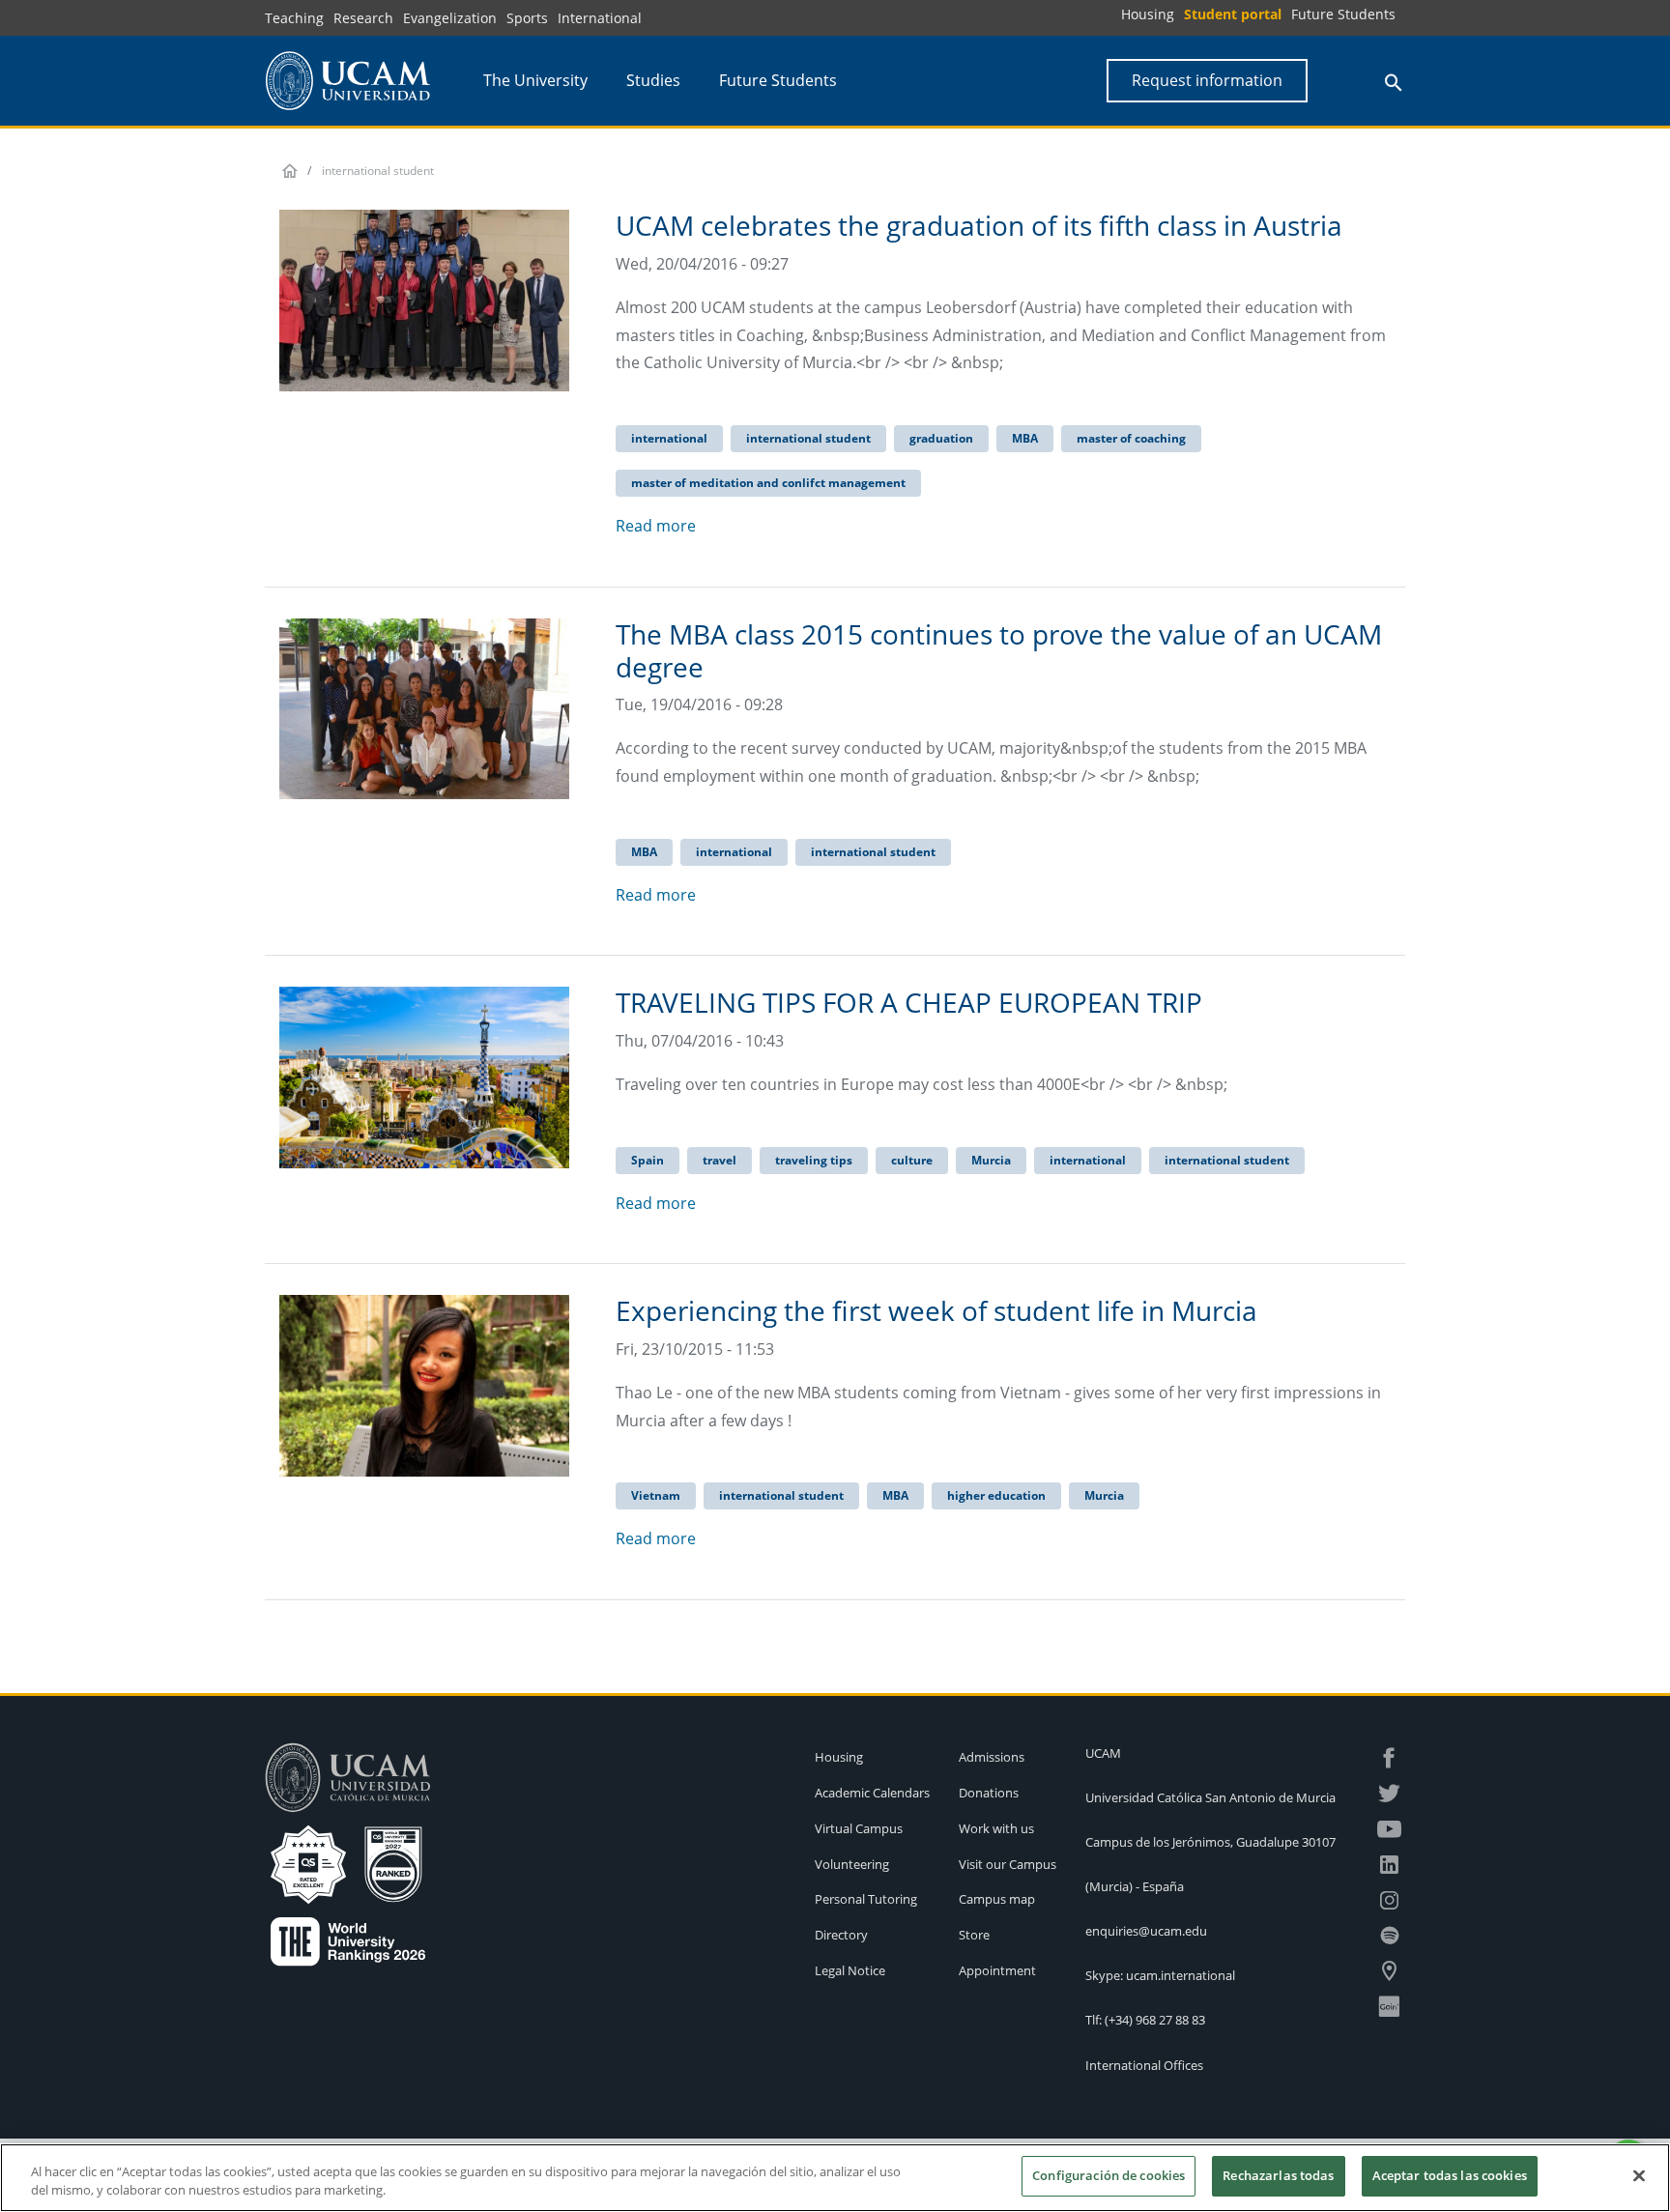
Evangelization (450, 18)
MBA (1025, 438)
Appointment (997, 1970)
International (600, 18)
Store (974, 1935)
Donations (989, 1793)
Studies (653, 80)
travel (720, 1160)
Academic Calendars (872, 1793)
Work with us (996, 1828)
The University (535, 80)
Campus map (997, 1899)
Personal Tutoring (866, 1899)
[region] (835, 2178)
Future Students (1343, 14)
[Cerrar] (1639, 2175)
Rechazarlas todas (1278, 2175)
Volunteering (852, 1864)
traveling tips (814, 1160)
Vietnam (656, 1495)
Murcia (991, 1160)
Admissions (992, 1757)
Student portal (1233, 14)
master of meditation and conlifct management (768, 483)
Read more (656, 526)
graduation (941, 438)
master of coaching (1131, 438)
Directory (841, 1935)
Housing (1148, 14)
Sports (527, 18)
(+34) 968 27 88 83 (1155, 2020)
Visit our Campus (1008, 1864)
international (669, 438)
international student (808, 438)
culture (912, 1160)
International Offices (1144, 2065)
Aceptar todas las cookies (1450, 2175)
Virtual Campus (859, 1828)
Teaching (294, 18)
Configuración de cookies (1109, 2175)
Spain (648, 1160)
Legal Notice (850, 1970)
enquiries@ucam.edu (1146, 1931)
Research (363, 18)
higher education (996, 1495)
